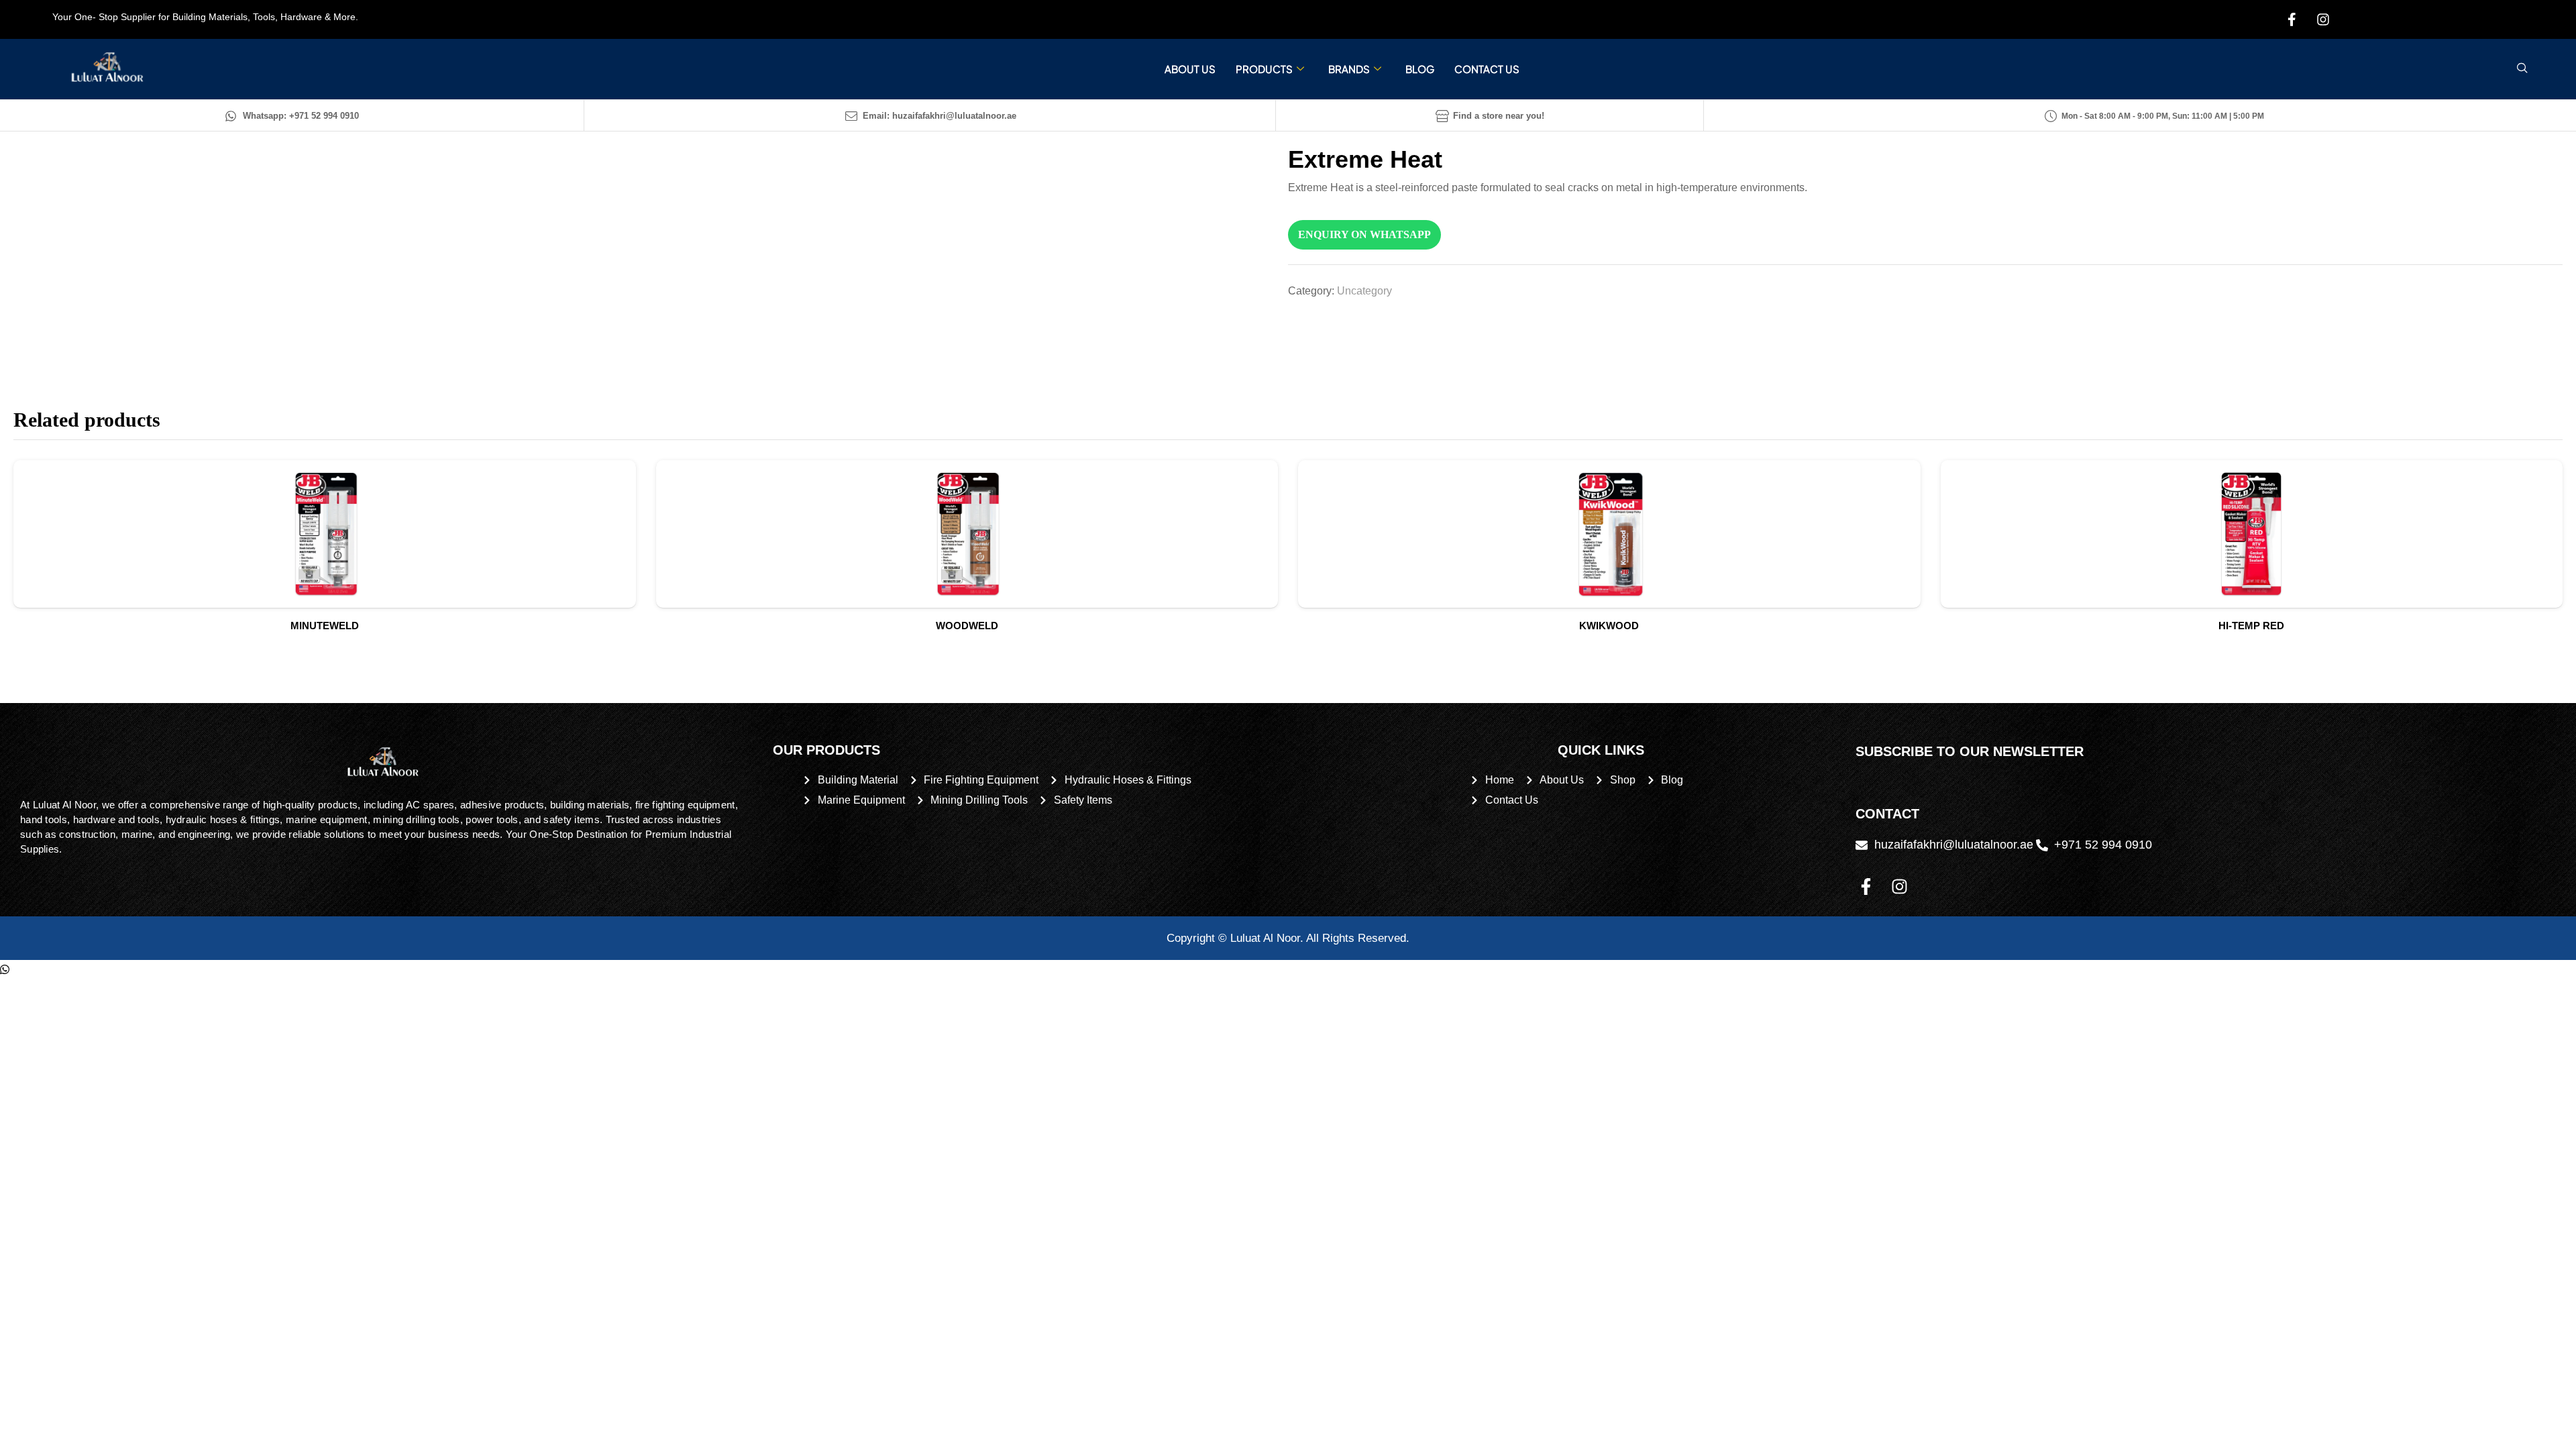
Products (1264, 69)
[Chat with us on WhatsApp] (5, 970)
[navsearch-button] (2522, 69)
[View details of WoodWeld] (967, 534)
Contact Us (1487, 69)
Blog (1420, 69)
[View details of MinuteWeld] (325, 534)
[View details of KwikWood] (1609, 534)
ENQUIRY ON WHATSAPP (1364, 234)
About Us (1190, 69)
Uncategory (1364, 291)
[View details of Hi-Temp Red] (2252, 534)
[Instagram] (1899, 886)
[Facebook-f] (1866, 886)
